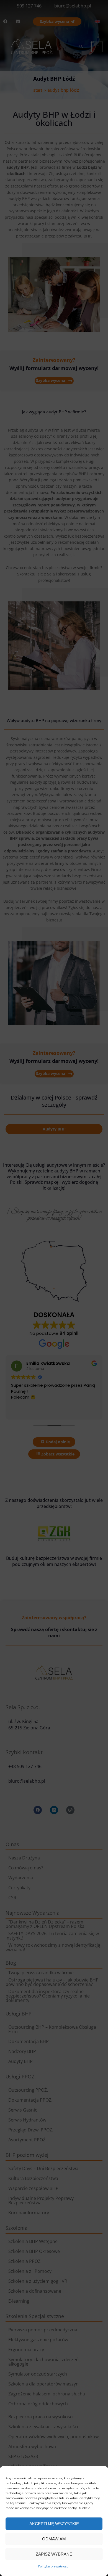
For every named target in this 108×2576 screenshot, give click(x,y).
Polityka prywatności (54, 2566)
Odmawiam (54, 2539)
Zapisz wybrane (54, 2554)
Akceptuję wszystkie (54, 2524)
